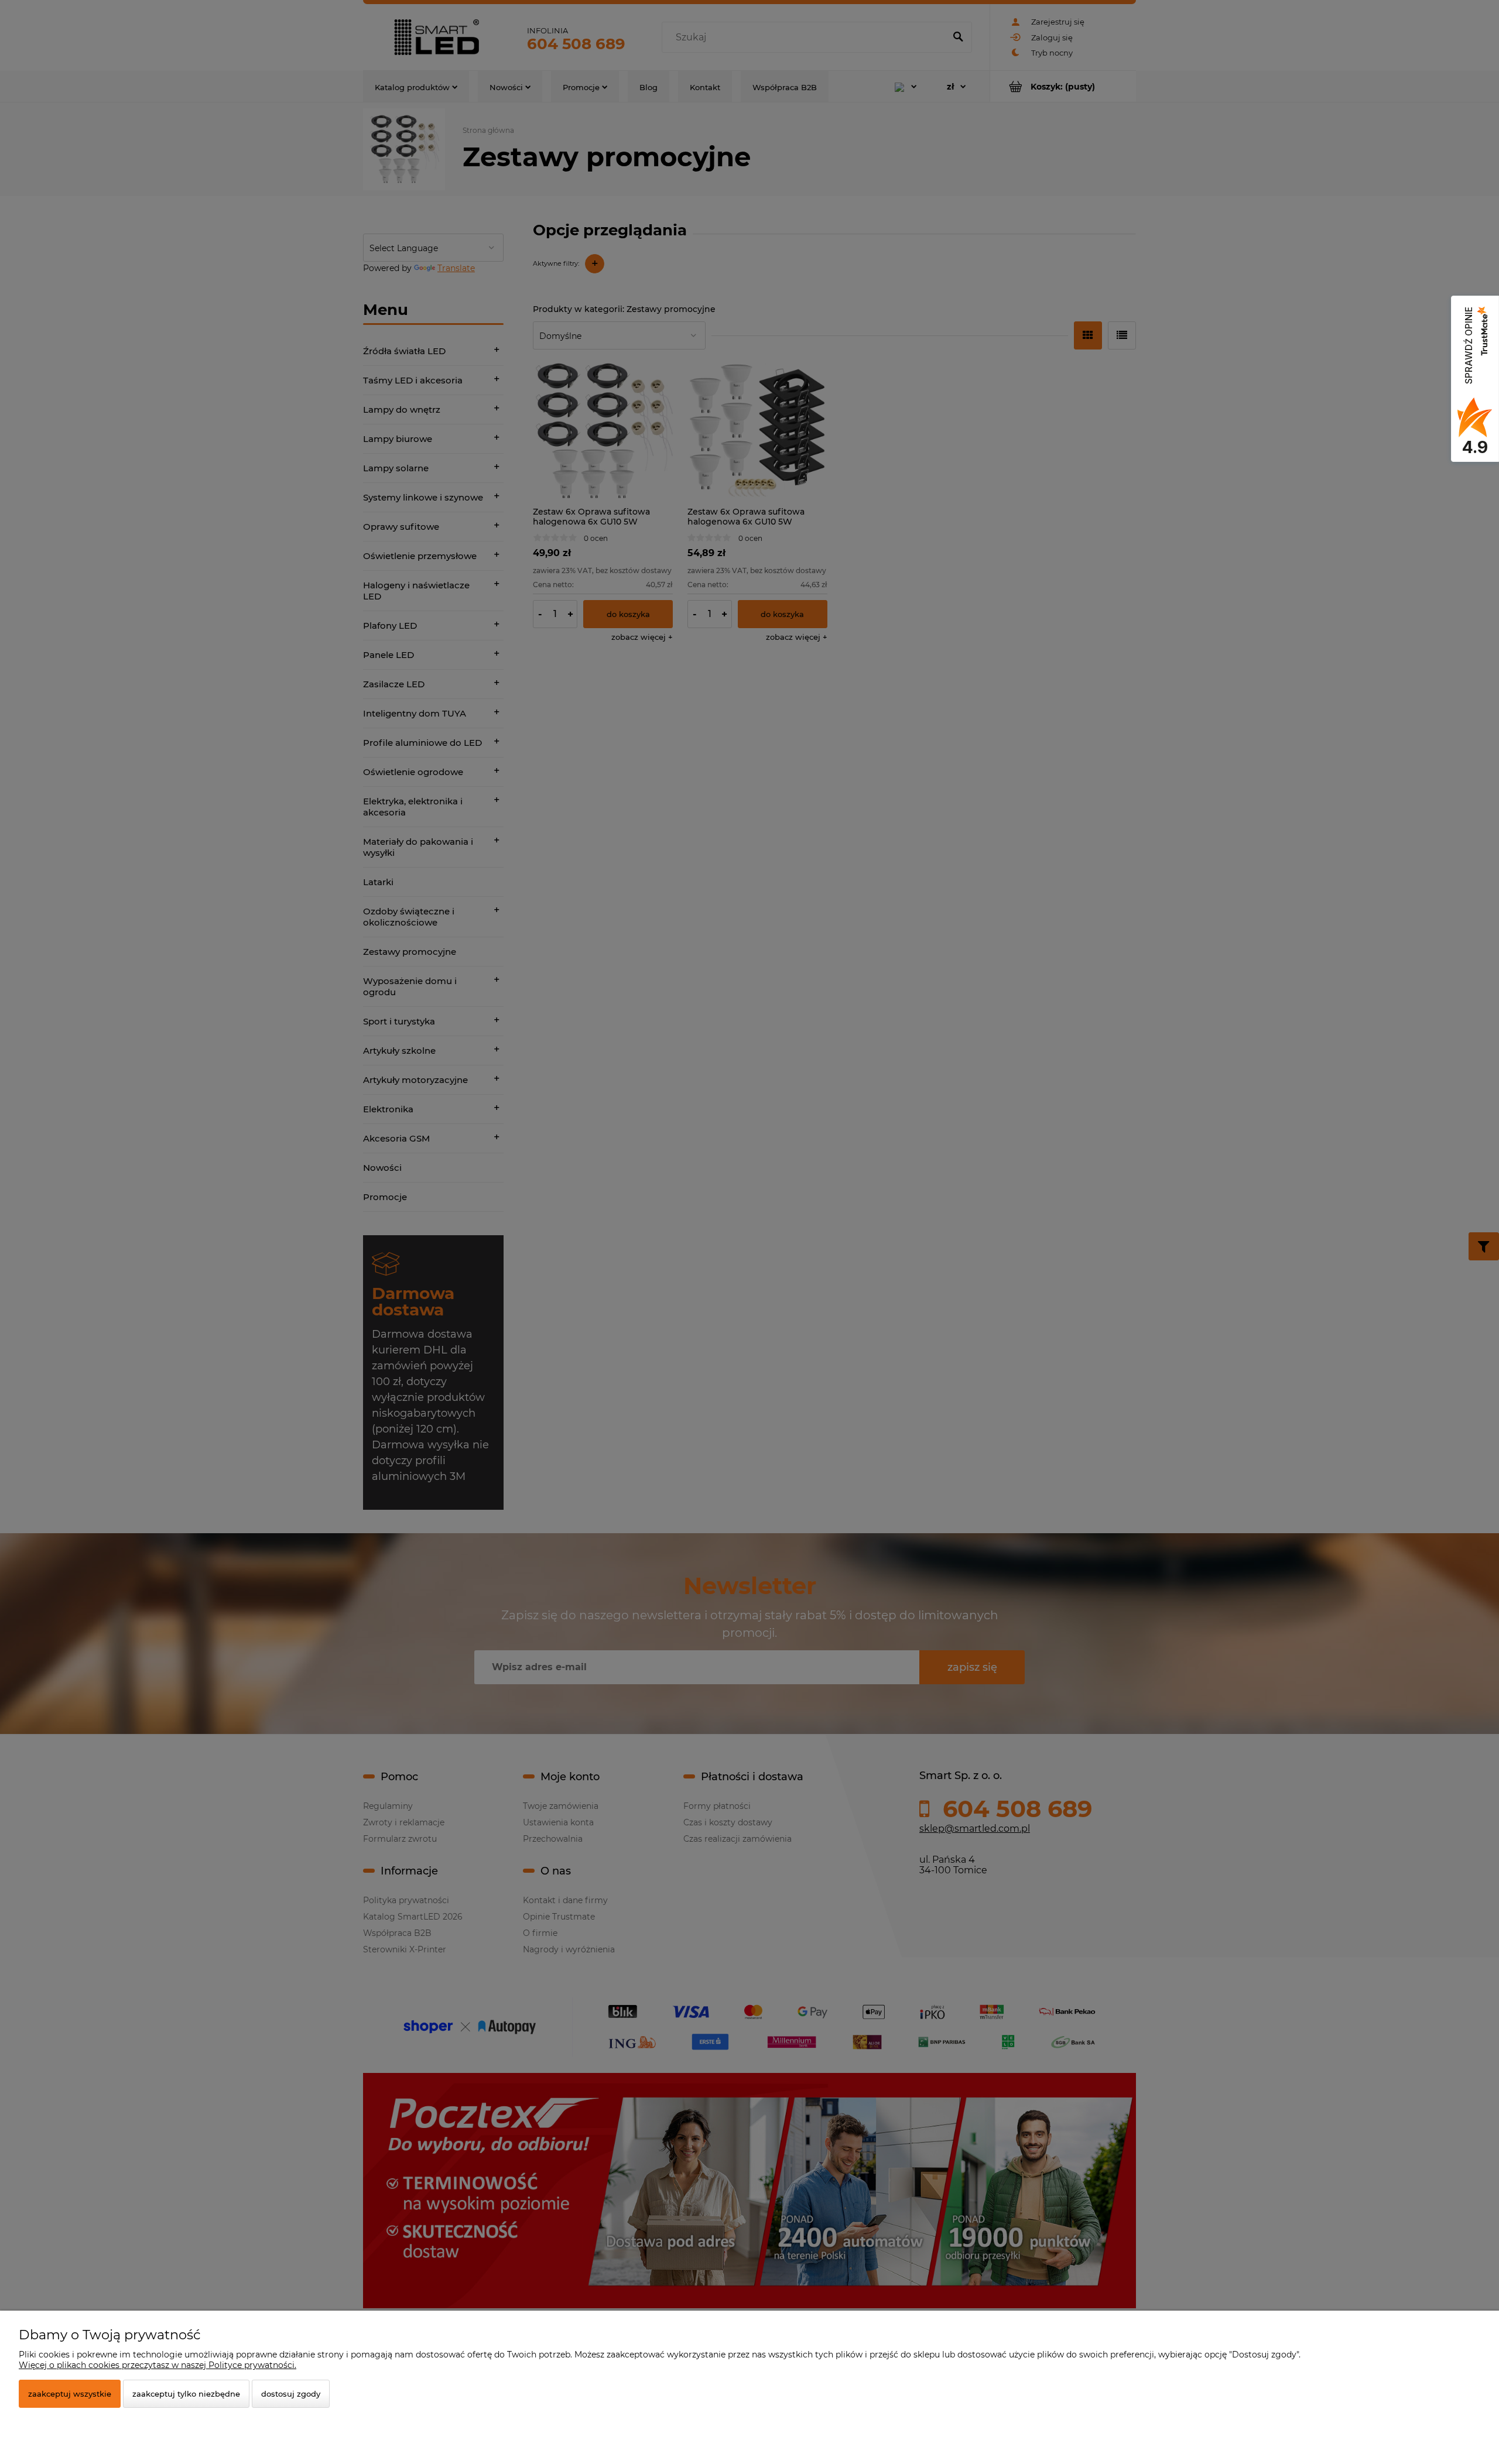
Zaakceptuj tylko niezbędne (186, 2394)
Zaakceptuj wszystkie (70, 2394)
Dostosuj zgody (291, 2394)
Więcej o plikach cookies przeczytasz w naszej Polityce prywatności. (158, 2365)
